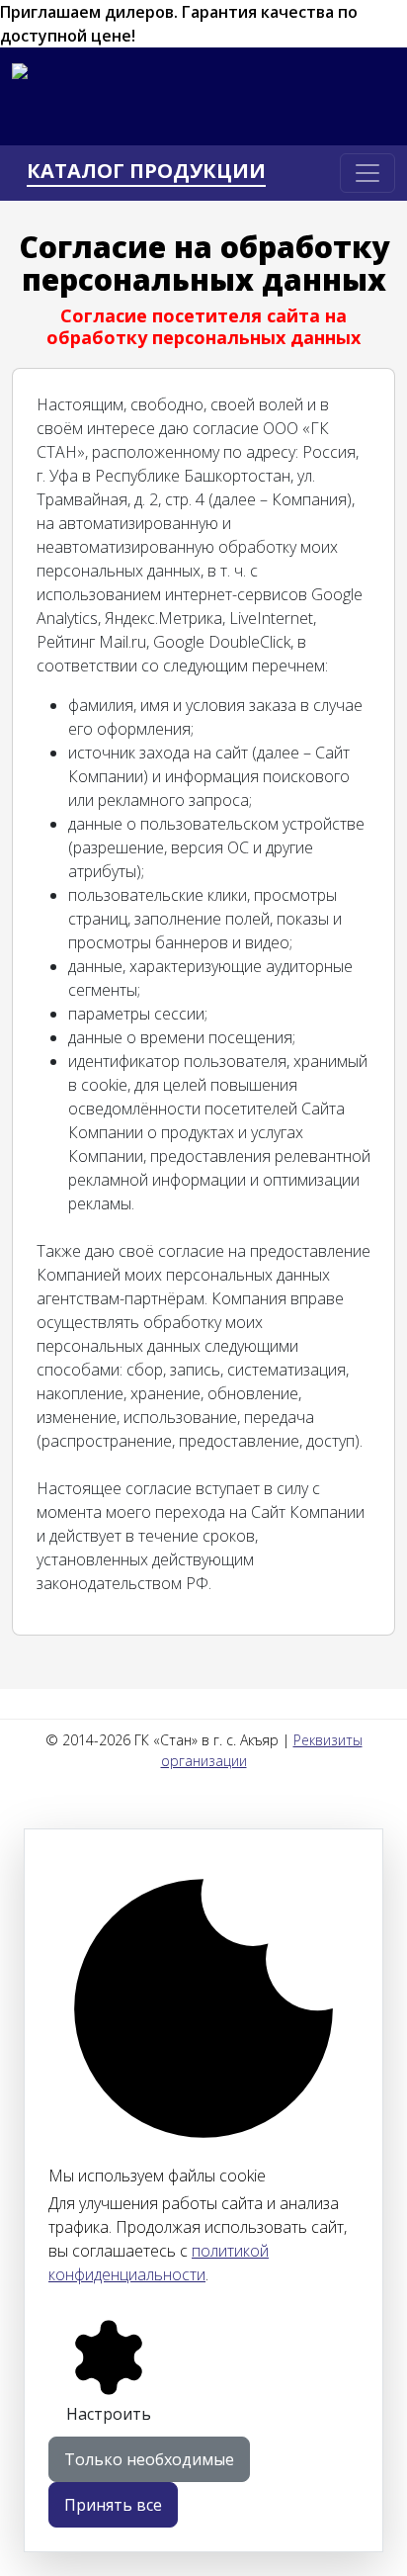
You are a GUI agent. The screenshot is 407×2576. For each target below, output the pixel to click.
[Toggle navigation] (367, 173)
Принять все (113, 2505)
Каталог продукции (146, 172)
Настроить (109, 2414)
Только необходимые (149, 2459)
